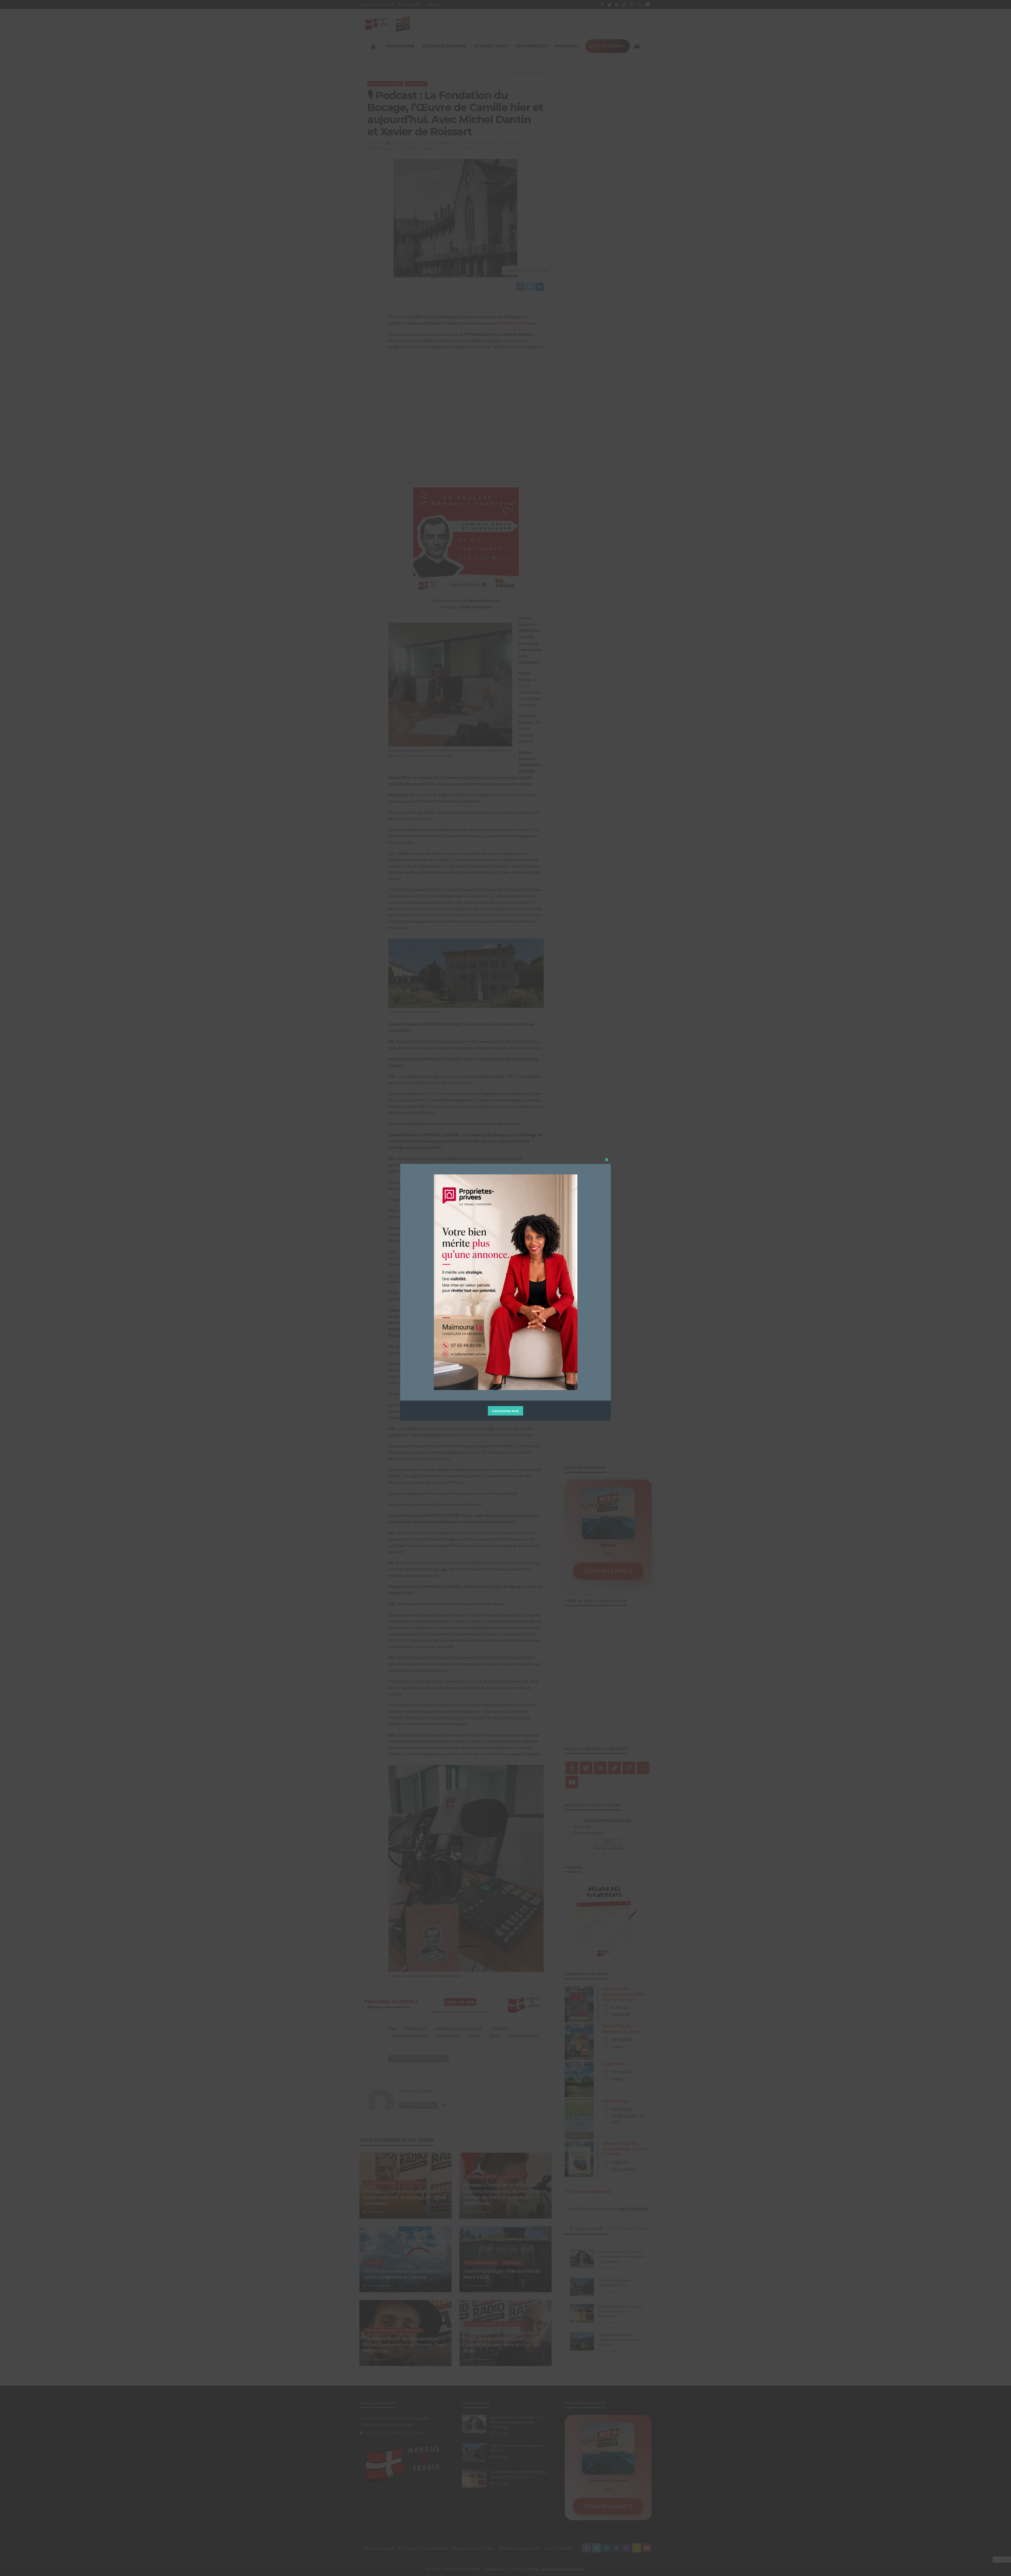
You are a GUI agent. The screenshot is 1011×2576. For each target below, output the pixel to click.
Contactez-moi (506, 1411)
